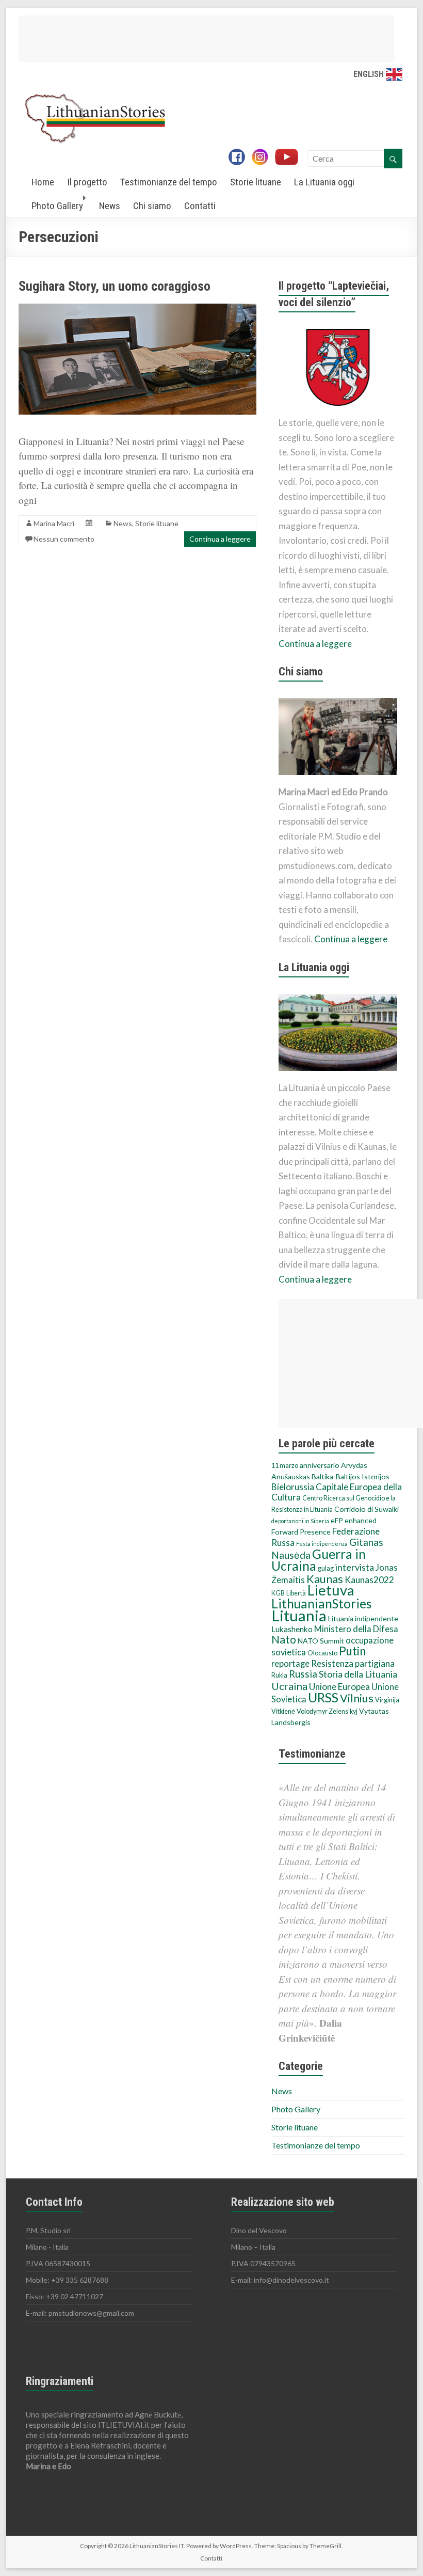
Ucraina (289, 1686)
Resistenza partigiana (353, 1663)
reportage (290, 1664)
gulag (326, 1568)
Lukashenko (292, 1629)
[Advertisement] (206, 39)
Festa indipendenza (322, 1544)
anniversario (320, 1465)
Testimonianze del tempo (169, 182)
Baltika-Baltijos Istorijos (351, 1476)
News (110, 206)
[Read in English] (394, 74)
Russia (303, 1674)
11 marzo (285, 1466)
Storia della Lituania (358, 1674)
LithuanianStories (321, 1603)
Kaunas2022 (369, 1580)
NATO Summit (321, 1641)
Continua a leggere (220, 539)
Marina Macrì (54, 523)
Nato (284, 1639)
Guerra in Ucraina (319, 1560)
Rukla (279, 1675)
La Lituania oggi (324, 182)
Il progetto (87, 182)
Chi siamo (152, 206)
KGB (278, 1593)
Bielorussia (293, 1487)
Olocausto (322, 1653)
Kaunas (325, 1579)
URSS (323, 1697)
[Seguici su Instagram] (263, 158)
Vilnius (357, 1698)
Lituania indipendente (363, 1618)
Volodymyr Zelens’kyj (327, 1711)
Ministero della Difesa (356, 1629)
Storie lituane (256, 182)
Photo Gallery (57, 206)
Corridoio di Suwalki (367, 1509)
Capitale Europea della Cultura (337, 1492)
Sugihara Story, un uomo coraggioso (115, 286)
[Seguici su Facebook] (239, 158)
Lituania (299, 1615)
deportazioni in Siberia (300, 1521)
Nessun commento (64, 539)
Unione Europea (339, 1687)
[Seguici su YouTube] (290, 158)
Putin (352, 1651)
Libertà (296, 1593)
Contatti (200, 206)
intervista (355, 1567)
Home (43, 182)
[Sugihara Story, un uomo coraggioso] (137, 309)
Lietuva (331, 1590)
